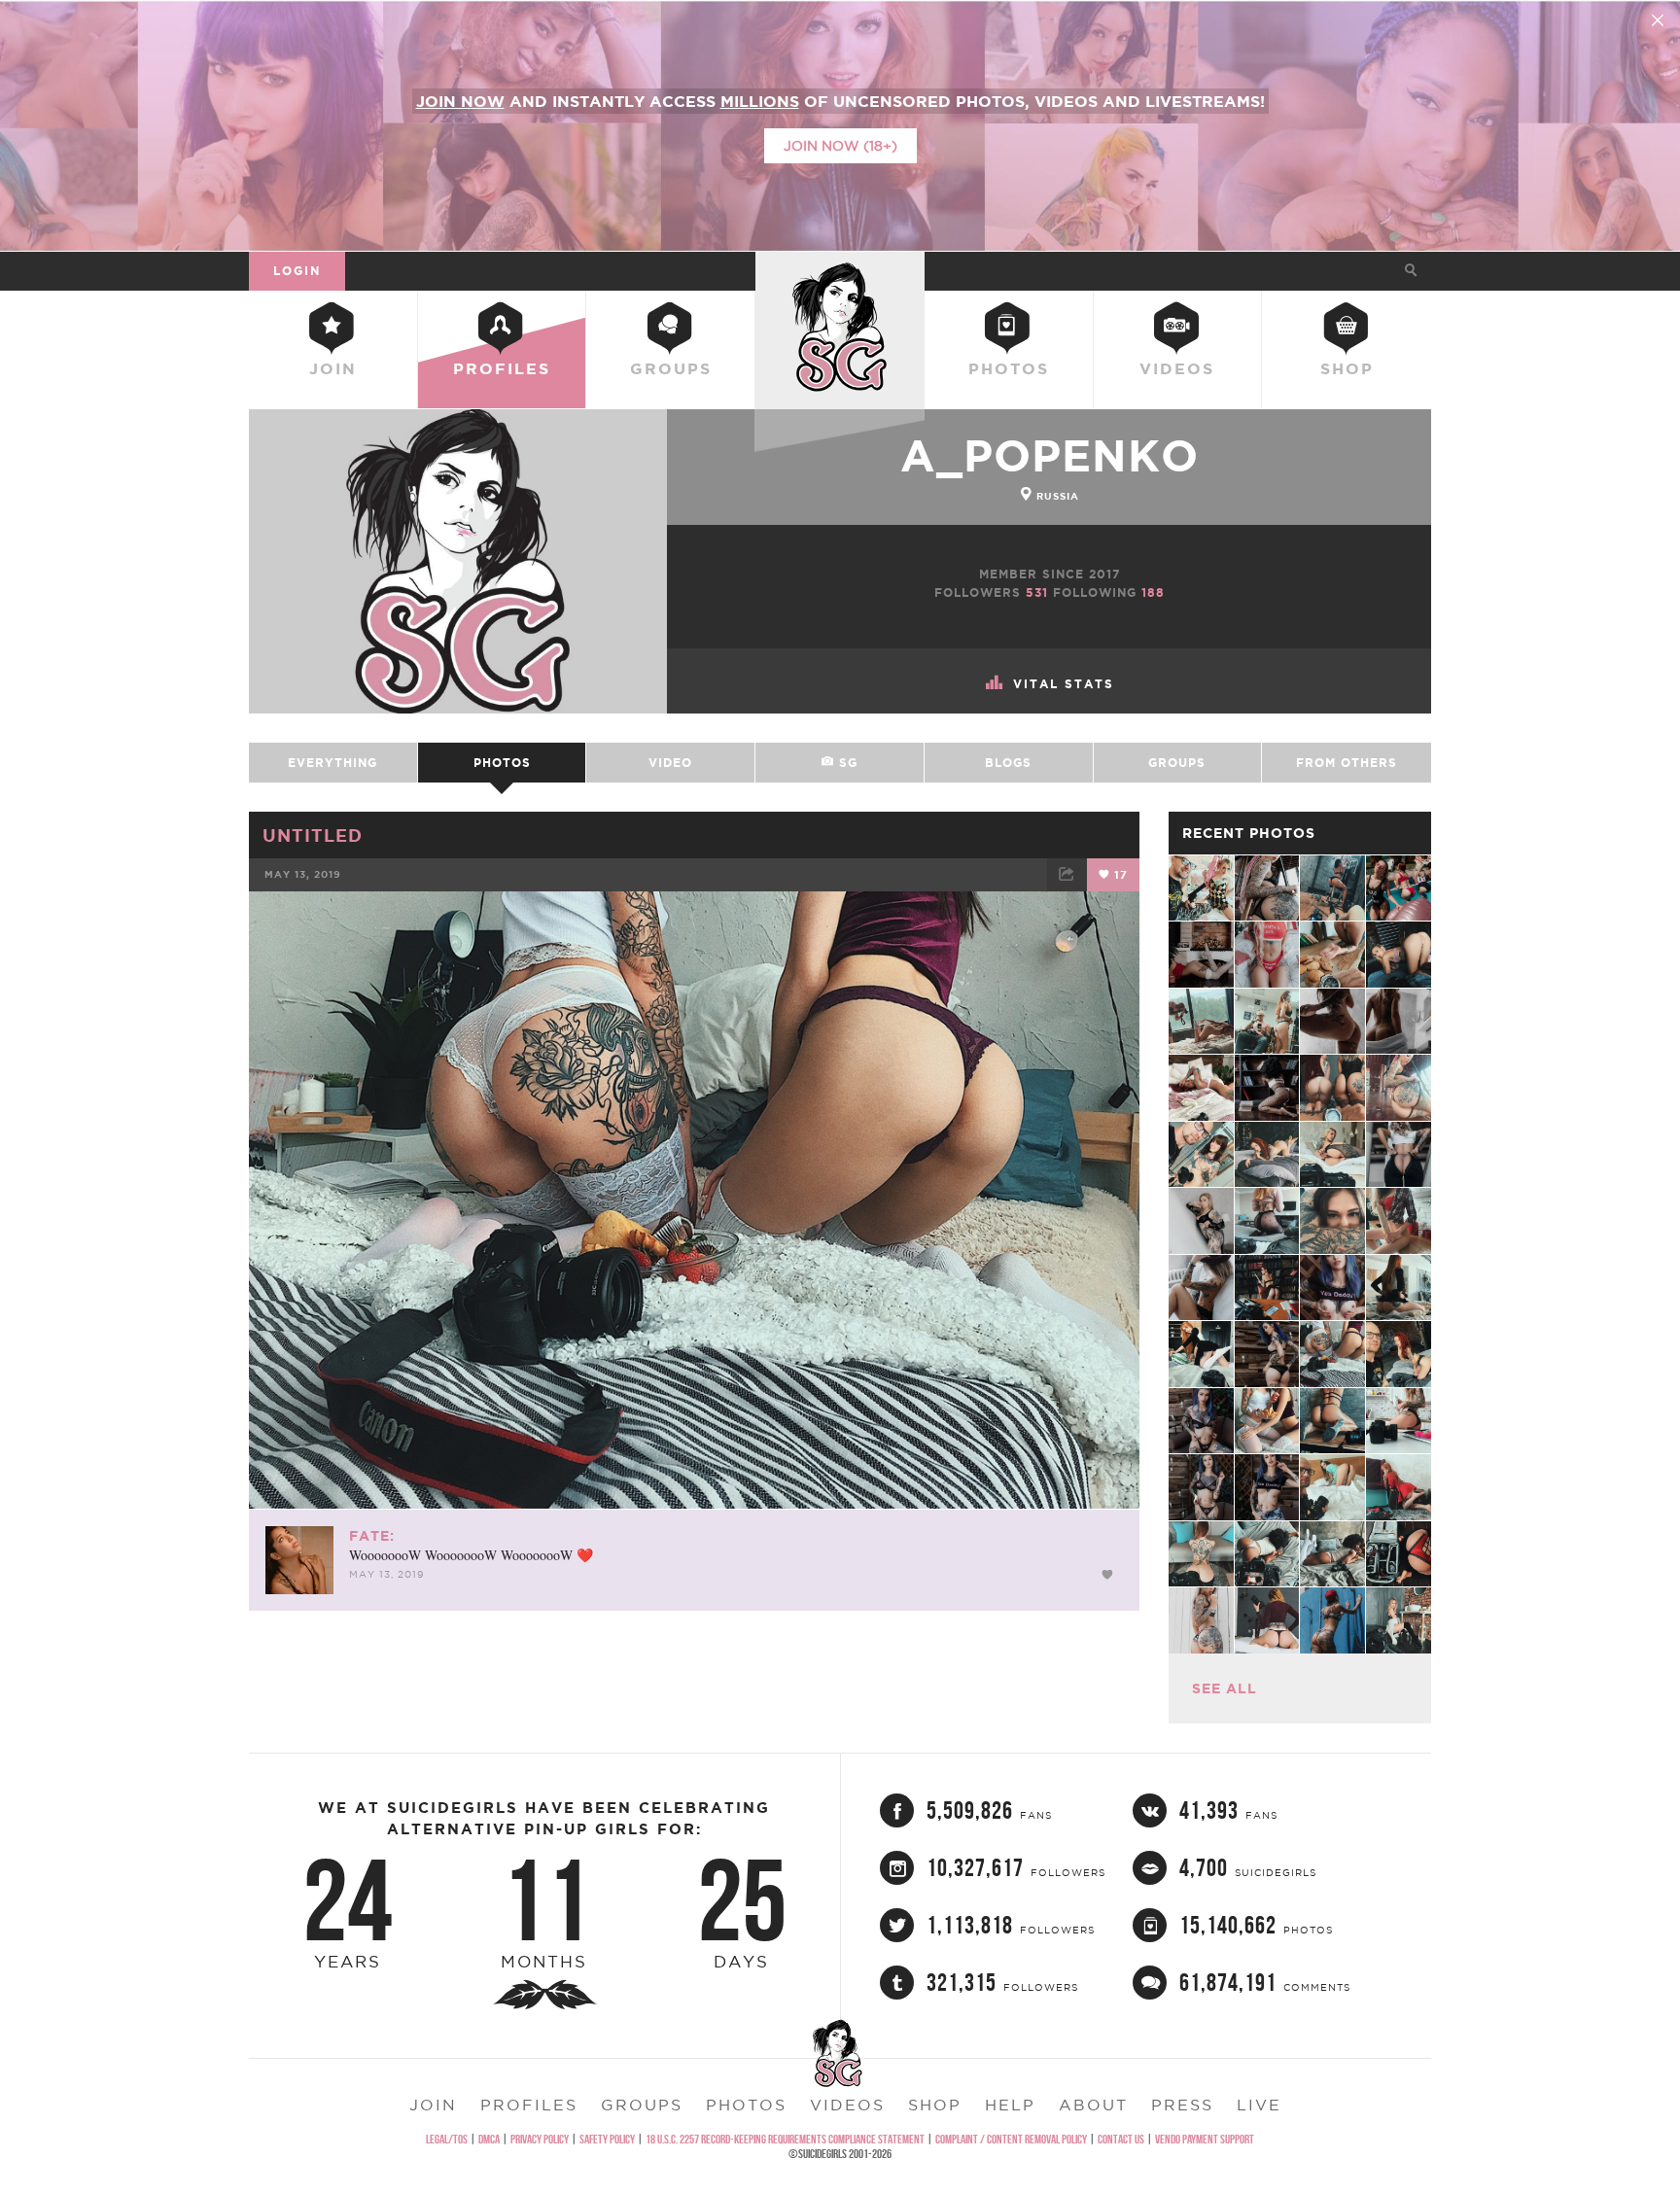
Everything (332, 763)
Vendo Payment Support (1205, 2139)
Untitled (313, 835)
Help (1010, 2105)
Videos (1177, 368)
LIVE (1259, 2105)
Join (333, 368)
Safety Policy (607, 2139)
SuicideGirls (840, 270)
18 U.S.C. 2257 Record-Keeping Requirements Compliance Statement (785, 2139)
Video (670, 763)
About (1093, 2105)
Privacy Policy (540, 2139)
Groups (671, 368)
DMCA (489, 2139)
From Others (1347, 763)
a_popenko (1050, 455)
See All (1225, 1688)
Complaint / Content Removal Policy (1011, 2139)
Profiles (502, 368)
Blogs (1008, 763)
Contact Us (1121, 2139)
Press (1182, 2105)
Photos (1009, 368)
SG (846, 763)
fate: (372, 1536)
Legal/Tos (447, 2139)
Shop (1347, 368)
